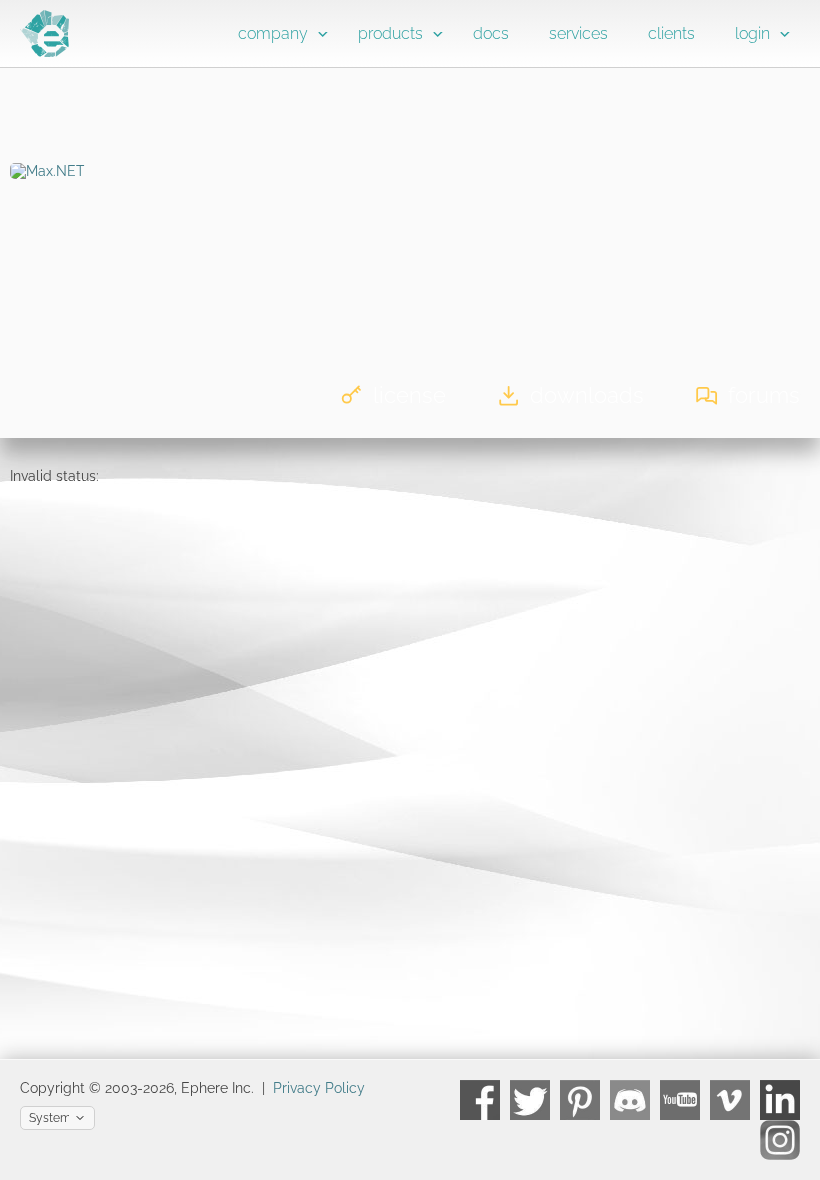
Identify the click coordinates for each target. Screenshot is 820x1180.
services (578, 33)
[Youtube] (680, 1100)
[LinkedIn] (780, 1100)
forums (764, 395)
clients (671, 33)
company (273, 33)
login (752, 33)
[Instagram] (780, 1140)
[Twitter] (530, 1100)
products (390, 33)
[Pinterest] (580, 1100)
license (409, 395)
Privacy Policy (319, 1088)
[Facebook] (480, 1100)
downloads (587, 395)
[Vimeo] (730, 1100)
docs (491, 33)
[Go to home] (44, 52)
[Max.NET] (47, 171)
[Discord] (630, 1100)
